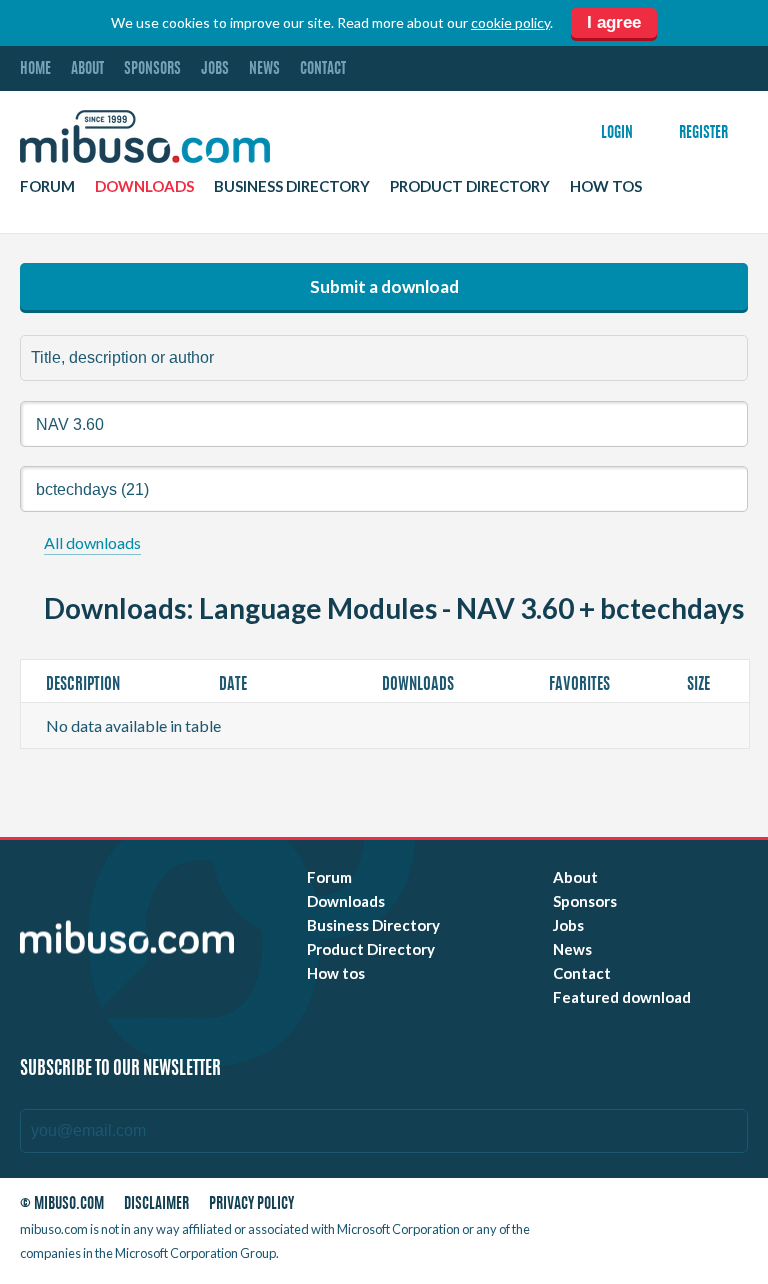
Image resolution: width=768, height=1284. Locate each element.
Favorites (581, 685)
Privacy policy (251, 1204)
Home (35, 69)
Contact (323, 69)
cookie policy (510, 22)
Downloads (144, 186)
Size (700, 685)
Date (234, 685)
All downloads (92, 542)
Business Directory (292, 186)
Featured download (622, 997)
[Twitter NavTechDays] (642, 1233)
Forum (47, 186)
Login (617, 133)
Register (703, 133)
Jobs (215, 69)
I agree (614, 22)
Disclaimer (156, 1204)
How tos (606, 186)
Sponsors (152, 69)
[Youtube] (593, 1207)
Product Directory (470, 186)
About (87, 69)
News (264, 69)
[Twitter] (629, 1207)
